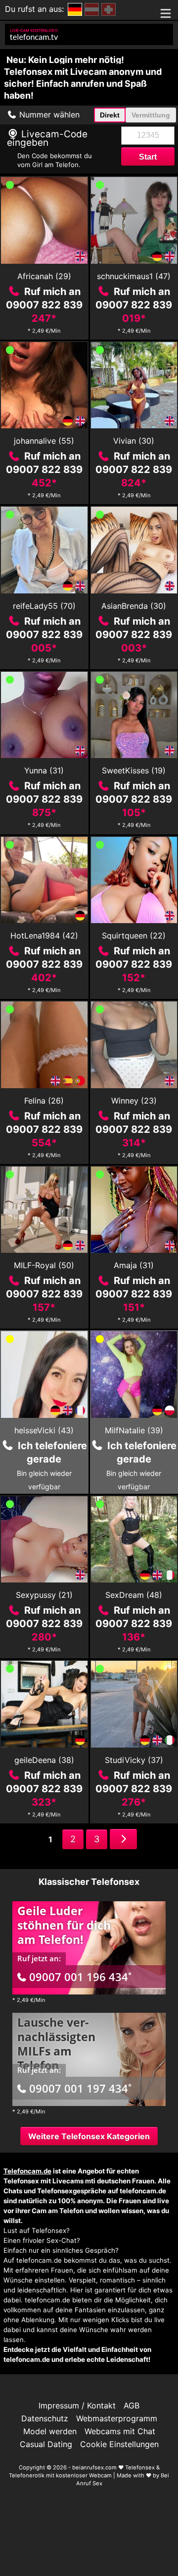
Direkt (110, 115)
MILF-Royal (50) (44, 1265)
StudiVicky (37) (134, 1760)
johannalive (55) (44, 441)
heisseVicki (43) (44, 1430)
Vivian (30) (134, 441)
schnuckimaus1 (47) (134, 276)
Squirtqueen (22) (134, 936)
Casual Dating (46, 2444)
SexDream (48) (134, 1595)
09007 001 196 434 (80, 1977)
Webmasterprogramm (117, 2418)
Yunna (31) (44, 770)
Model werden (50, 2431)
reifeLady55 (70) (44, 606)
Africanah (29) (44, 276)
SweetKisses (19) (134, 770)
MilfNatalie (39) (134, 1430)
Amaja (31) (134, 1265)
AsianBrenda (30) (134, 606)
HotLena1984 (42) (44, 936)
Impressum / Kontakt (77, 2405)
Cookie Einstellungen (119, 2444)
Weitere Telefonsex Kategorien (89, 2136)
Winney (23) (134, 1101)
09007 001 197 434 (80, 2088)
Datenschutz (45, 2418)
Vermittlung (151, 115)
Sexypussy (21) (44, 1595)
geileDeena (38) (44, 1760)
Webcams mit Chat (120, 2431)
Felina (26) (44, 1101)
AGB (132, 2405)
